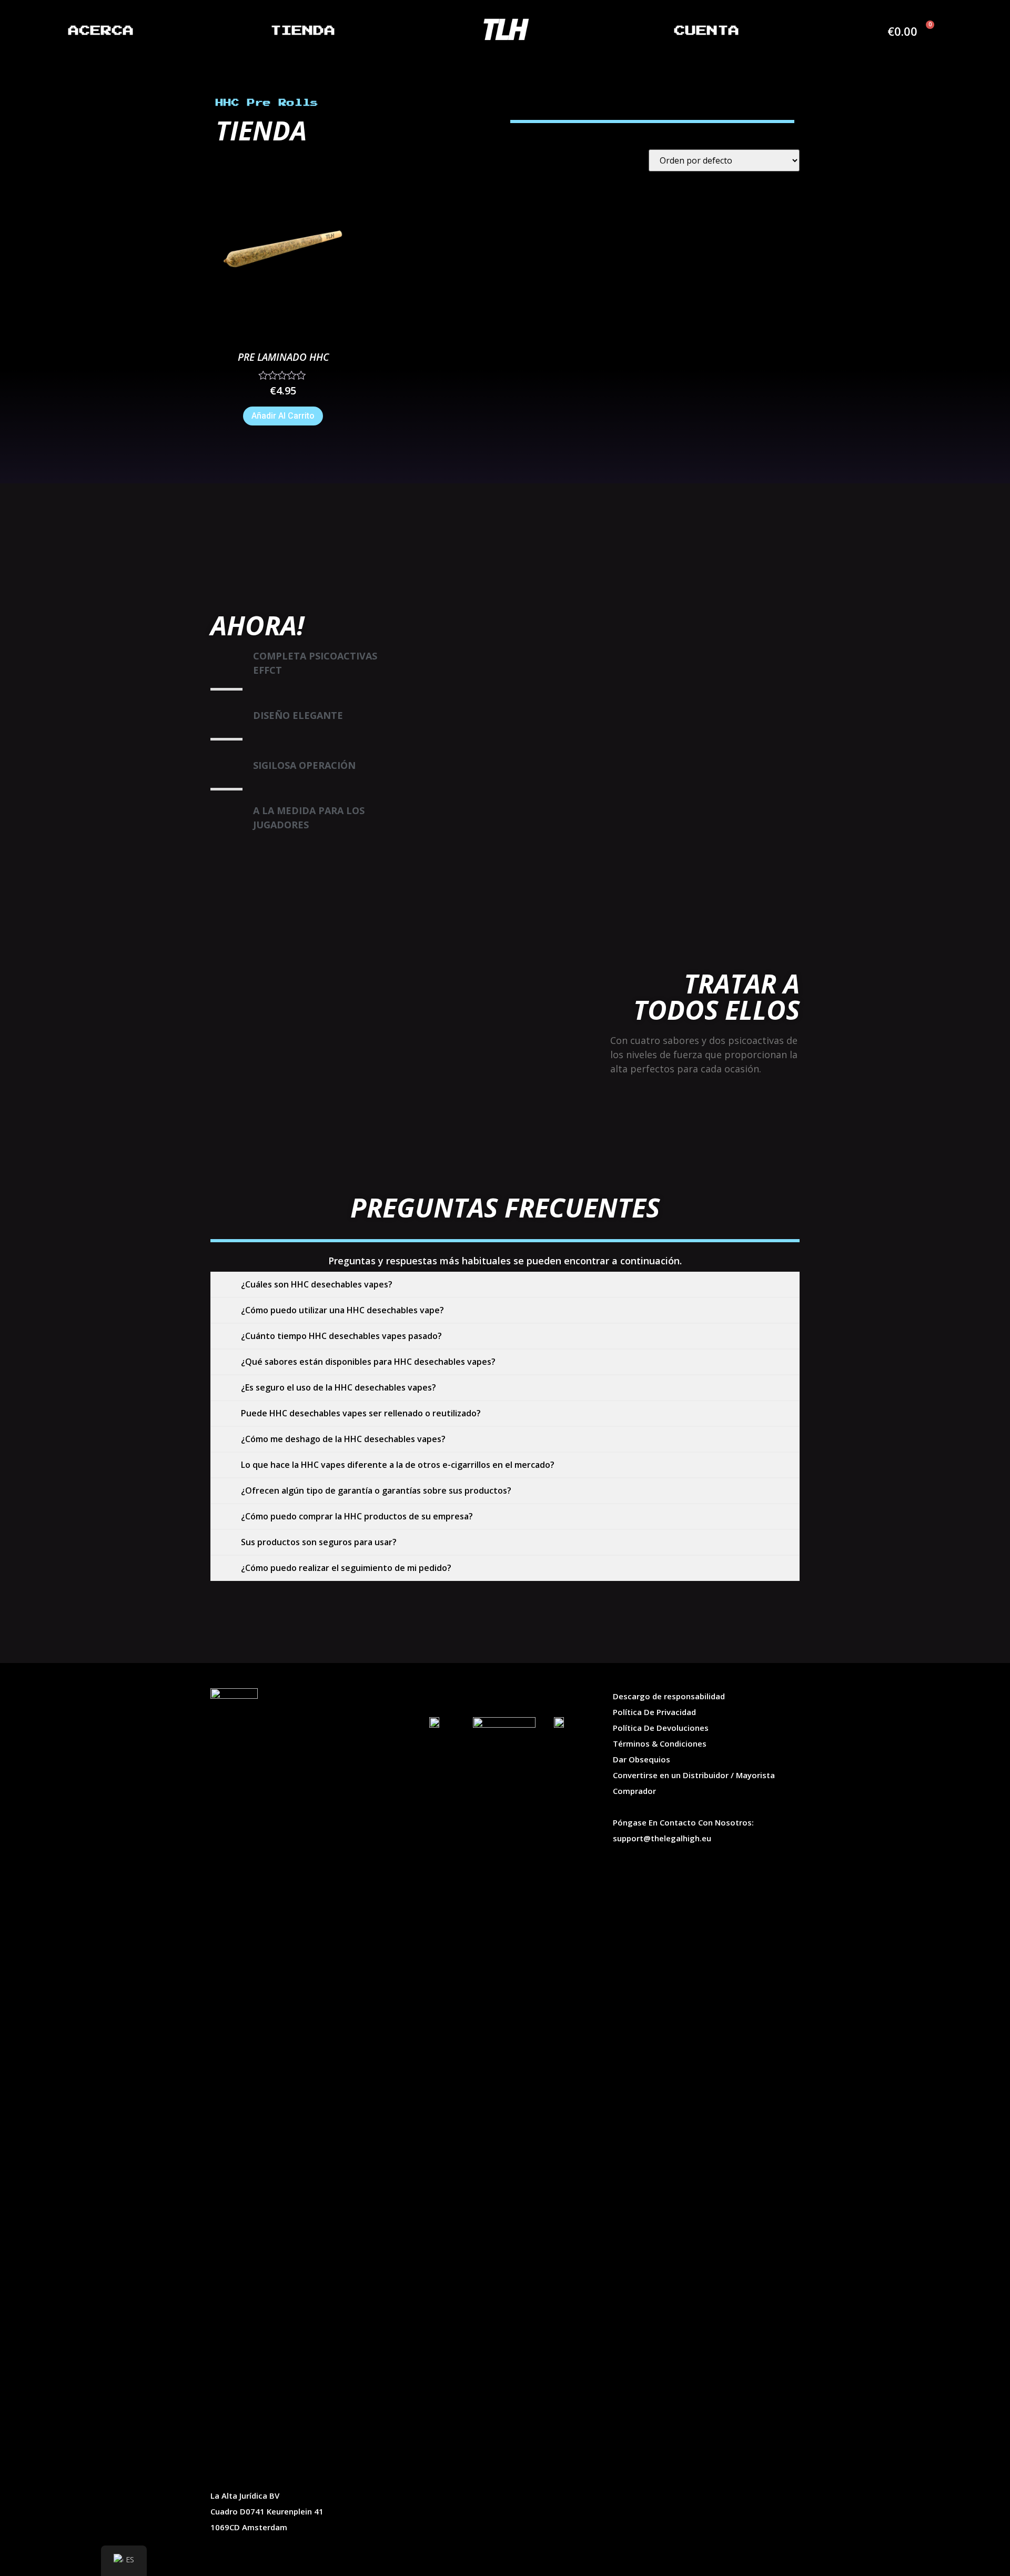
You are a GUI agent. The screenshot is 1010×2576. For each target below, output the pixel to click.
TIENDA (303, 31)
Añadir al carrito (283, 416)
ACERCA (101, 31)
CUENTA (707, 31)
